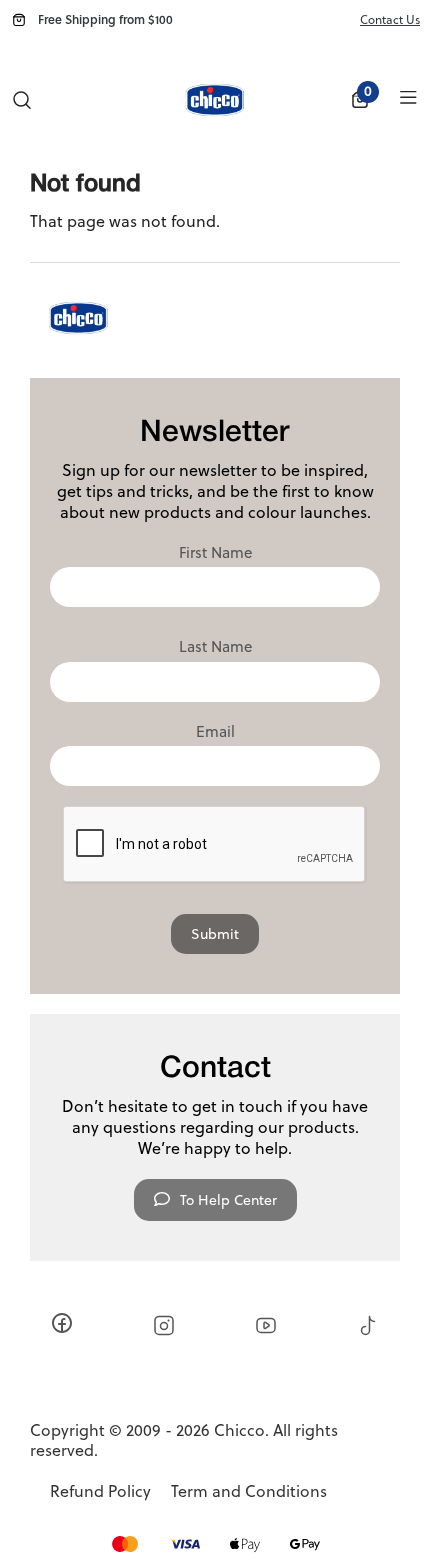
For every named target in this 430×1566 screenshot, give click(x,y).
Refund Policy (100, 1491)
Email (215, 732)
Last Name (215, 647)
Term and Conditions (249, 1491)
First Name (215, 553)
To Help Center (228, 1200)
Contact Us (390, 19)
